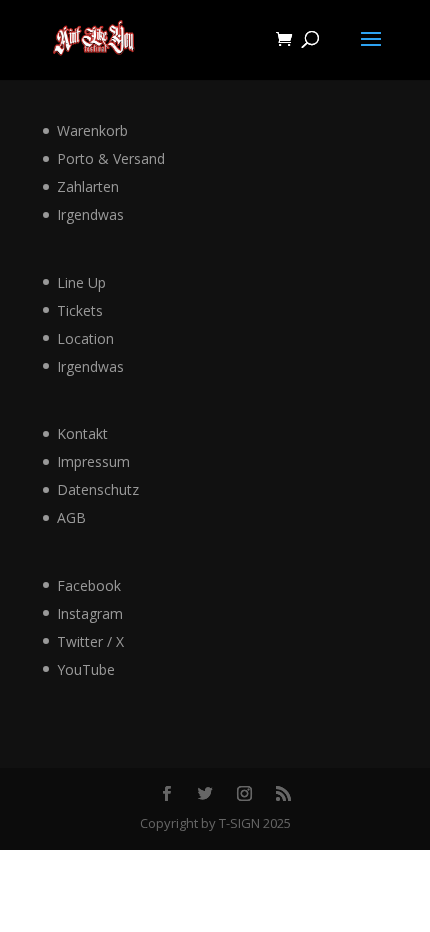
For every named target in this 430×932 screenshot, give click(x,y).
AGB (71, 517)
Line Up (81, 282)
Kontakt (82, 433)
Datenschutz (98, 489)
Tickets (80, 310)
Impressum (93, 461)
